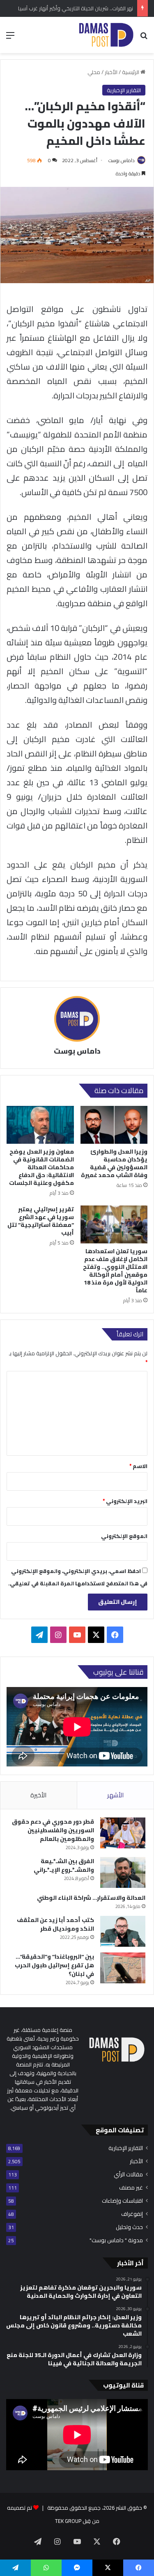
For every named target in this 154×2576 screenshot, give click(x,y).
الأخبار (111, 72)
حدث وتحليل (129, 2227)
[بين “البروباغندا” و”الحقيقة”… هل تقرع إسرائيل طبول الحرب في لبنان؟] (123, 1968)
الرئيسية (131, 72)
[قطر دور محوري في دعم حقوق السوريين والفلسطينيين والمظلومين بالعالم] (123, 1833)
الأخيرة (38, 1795)
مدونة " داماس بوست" (116, 2240)
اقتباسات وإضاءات (122, 2201)
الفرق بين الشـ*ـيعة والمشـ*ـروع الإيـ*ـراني (64, 1865)
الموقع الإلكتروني (124, 1536)
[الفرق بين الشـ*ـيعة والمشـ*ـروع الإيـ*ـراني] (123, 1872)
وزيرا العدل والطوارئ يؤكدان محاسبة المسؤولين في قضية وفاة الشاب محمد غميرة (114, 1163)
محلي (94, 72)
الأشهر (115, 1795)
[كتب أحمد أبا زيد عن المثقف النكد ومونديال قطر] (123, 1931)
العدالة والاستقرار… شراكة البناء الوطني (91, 1898)
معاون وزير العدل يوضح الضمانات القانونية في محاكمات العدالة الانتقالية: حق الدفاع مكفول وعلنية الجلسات (41, 1167)
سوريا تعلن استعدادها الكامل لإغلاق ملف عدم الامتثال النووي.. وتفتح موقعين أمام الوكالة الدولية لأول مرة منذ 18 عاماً (115, 1271)
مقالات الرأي (128, 2175)
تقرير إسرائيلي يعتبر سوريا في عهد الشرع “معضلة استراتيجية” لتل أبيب (41, 1221)
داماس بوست (122, 160)
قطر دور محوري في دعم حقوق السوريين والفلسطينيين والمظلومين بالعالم (53, 1830)
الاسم (138, 1466)
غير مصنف (131, 2188)
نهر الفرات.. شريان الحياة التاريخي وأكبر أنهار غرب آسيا (76, 8)
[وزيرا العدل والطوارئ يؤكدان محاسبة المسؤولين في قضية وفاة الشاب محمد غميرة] (114, 1125)
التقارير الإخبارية (124, 90)
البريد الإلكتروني (125, 1501)
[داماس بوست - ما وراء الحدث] (106, 35)
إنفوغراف (132, 2214)
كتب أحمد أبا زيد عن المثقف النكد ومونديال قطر (55, 1924)
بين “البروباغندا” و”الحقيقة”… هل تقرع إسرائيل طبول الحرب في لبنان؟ (54, 1965)
